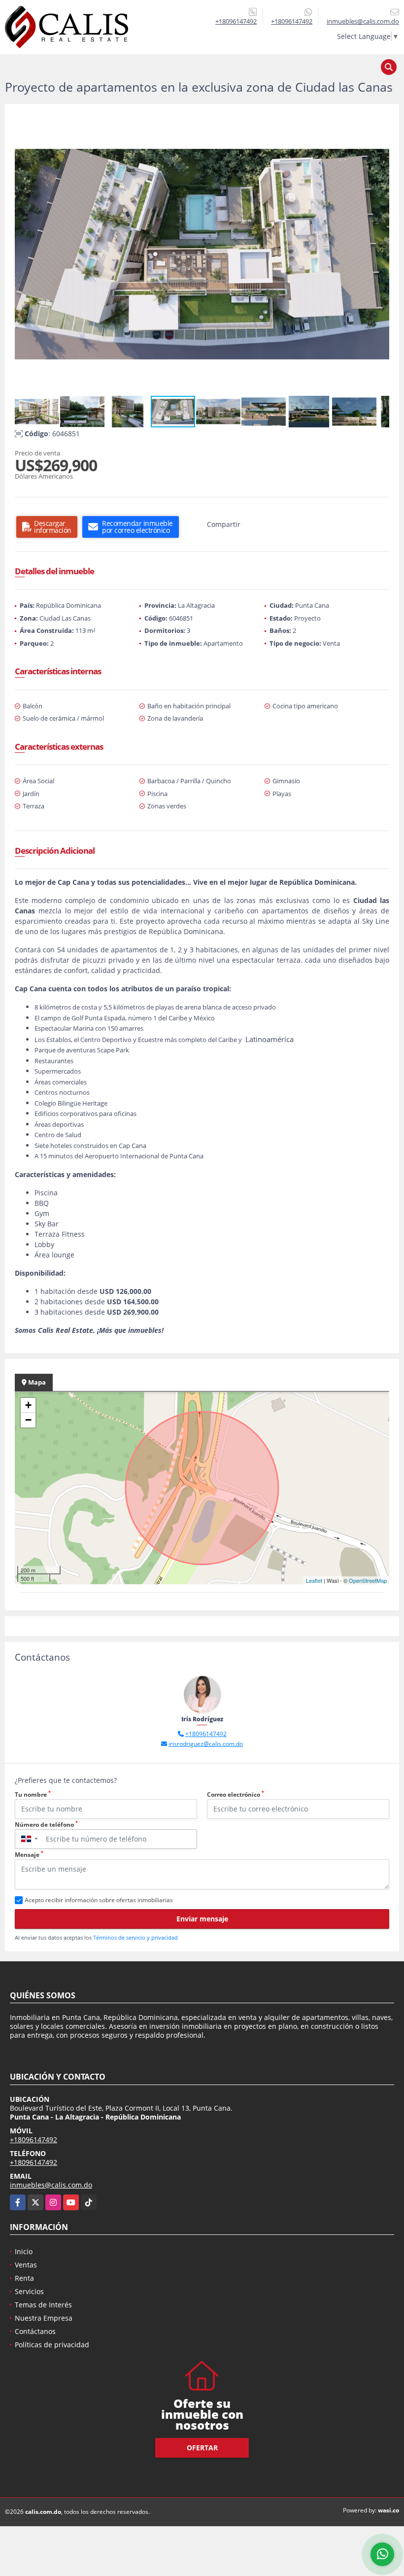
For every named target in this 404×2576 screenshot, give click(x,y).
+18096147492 (236, 21)
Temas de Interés (43, 2305)
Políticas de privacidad (52, 2345)
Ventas (26, 2265)
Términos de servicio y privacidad (135, 1937)
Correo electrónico (236, 1794)
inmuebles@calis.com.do (51, 2185)
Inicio (24, 2251)
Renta (24, 2278)
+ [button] (28, 1405)
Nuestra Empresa (44, 2318)
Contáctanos (35, 2331)
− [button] (28, 1420)
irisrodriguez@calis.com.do (206, 1744)
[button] (380, 123)
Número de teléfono (46, 1825)
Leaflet (314, 1580)
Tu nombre (33, 1794)
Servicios (29, 2291)
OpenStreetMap (368, 1580)
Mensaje (29, 1855)
